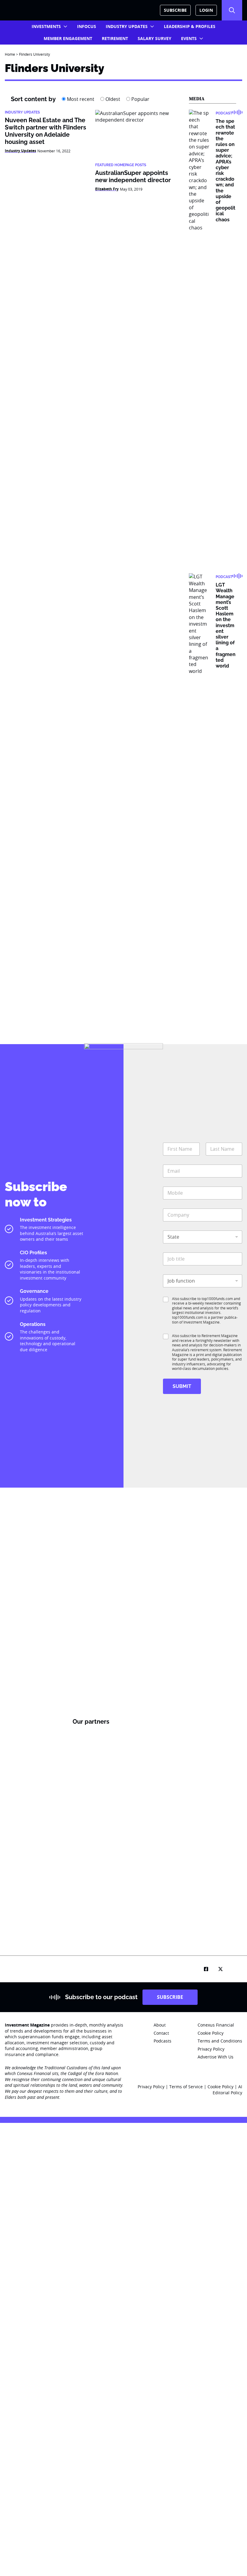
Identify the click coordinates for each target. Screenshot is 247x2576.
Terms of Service (186, 2087)
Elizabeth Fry (107, 189)
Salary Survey (155, 38)
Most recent (80, 99)
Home (10, 54)
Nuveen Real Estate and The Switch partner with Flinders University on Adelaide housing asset (45, 131)
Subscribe (175, 10)
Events (189, 38)
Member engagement (68, 38)
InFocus (87, 26)
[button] (232, 10)
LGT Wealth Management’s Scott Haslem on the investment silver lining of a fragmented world (226, 625)
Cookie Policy (221, 2087)
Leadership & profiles (190, 26)
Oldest (112, 99)
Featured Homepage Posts (121, 165)
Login (206, 10)
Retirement (115, 38)
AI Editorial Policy (227, 2090)
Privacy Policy (151, 2087)
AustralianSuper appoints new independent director (133, 176)
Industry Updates (127, 26)
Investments (46, 26)
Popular (140, 99)
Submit (182, 1386)
